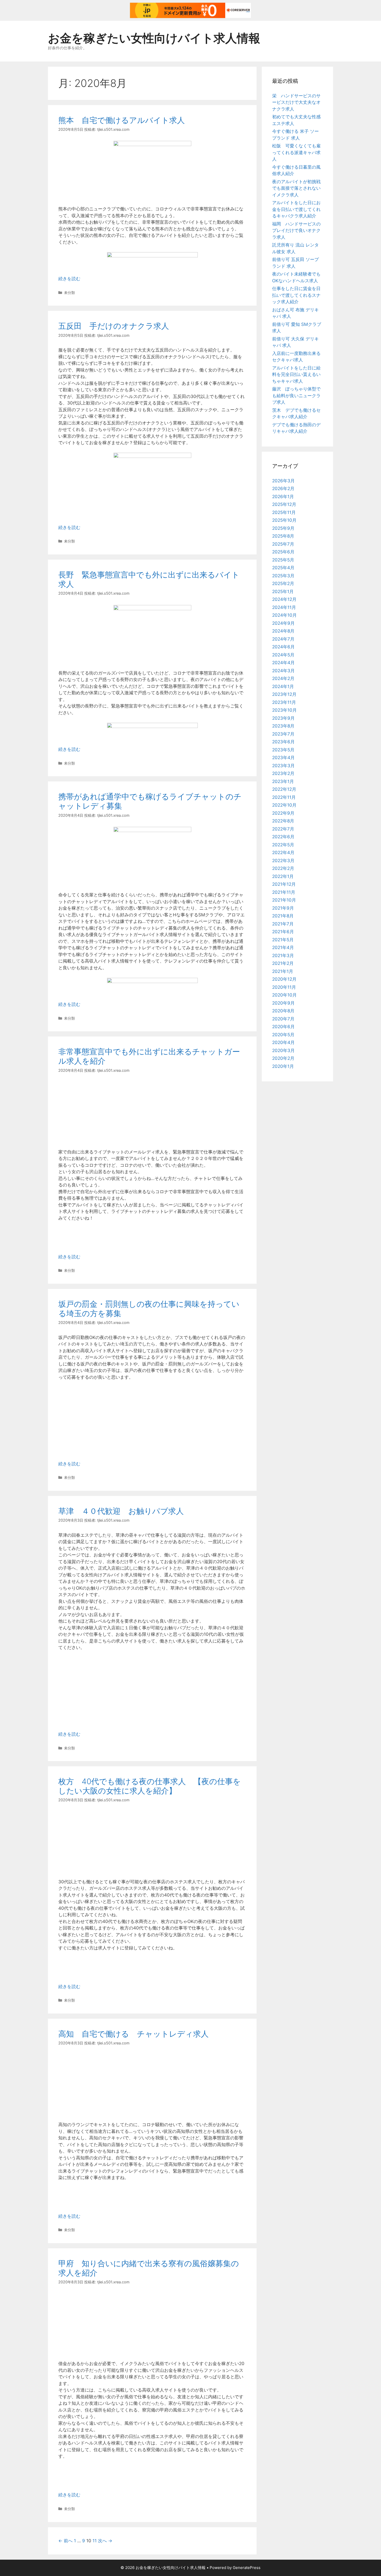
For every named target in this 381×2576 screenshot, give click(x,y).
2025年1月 (283, 592)
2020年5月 (283, 1035)
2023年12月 (284, 694)
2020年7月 (283, 1019)
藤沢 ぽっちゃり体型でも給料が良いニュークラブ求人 (296, 396)
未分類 (69, 293)
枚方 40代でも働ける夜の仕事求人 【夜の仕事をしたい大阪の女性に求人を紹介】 (150, 1786)
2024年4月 (283, 663)
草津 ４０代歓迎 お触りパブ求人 (121, 1511)
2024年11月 (284, 607)
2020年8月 (283, 1011)
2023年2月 (283, 773)
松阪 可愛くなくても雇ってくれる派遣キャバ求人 (296, 152)
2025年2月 (283, 583)
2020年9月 (283, 1003)
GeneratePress (247, 2568)
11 (95, 2541)
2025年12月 (284, 504)
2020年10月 (284, 995)
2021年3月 (283, 956)
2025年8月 (283, 536)
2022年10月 (284, 805)
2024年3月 (283, 671)
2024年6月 (283, 647)
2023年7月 (283, 734)
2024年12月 (284, 599)
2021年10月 (284, 900)
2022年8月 (283, 821)
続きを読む (69, 279)
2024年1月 (283, 686)
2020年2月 (283, 1058)
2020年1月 (283, 1066)
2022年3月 (283, 861)
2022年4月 (283, 853)
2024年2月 (283, 678)
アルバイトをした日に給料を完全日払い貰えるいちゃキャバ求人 (296, 375)
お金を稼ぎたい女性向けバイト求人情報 (154, 38)
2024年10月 (284, 615)
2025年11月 (284, 512)
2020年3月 (283, 1050)
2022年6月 (283, 837)
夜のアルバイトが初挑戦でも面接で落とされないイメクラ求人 (296, 188)
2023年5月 (283, 750)
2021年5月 (283, 940)
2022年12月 (284, 789)
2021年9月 (283, 908)
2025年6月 (283, 552)
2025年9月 (283, 528)
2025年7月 (283, 544)
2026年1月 (283, 497)
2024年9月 (283, 623)
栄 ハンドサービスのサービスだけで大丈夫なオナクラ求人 (296, 102)
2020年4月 (283, 1042)
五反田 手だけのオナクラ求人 (114, 326)
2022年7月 (283, 829)
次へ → (105, 2541)
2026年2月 (283, 489)
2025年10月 (284, 520)
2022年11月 (284, 797)
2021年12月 (284, 884)
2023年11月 (284, 702)
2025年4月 (283, 568)
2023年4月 (283, 758)
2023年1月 (283, 781)
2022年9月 (283, 813)
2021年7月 (283, 924)
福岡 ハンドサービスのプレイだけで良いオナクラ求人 (296, 231)
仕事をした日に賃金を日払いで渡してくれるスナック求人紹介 (296, 295)
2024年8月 (283, 631)
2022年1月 (283, 876)
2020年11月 (284, 987)
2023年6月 (283, 742)
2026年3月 (283, 481)
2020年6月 (283, 1027)
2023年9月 (283, 718)
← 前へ (65, 2541)
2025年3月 (283, 576)
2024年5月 (283, 655)
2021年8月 (283, 916)
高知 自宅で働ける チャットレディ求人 (133, 2034)
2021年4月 (283, 947)
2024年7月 (283, 639)
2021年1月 (283, 971)
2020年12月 (284, 979)
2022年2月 (283, 868)
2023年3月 (283, 766)
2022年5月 (283, 845)
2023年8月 (283, 726)
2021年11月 (284, 892)
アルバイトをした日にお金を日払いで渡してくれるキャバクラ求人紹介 (296, 209)
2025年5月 (283, 560)
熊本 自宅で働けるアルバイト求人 (122, 120)
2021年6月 (283, 932)
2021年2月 (283, 963)
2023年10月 (284, 710)
